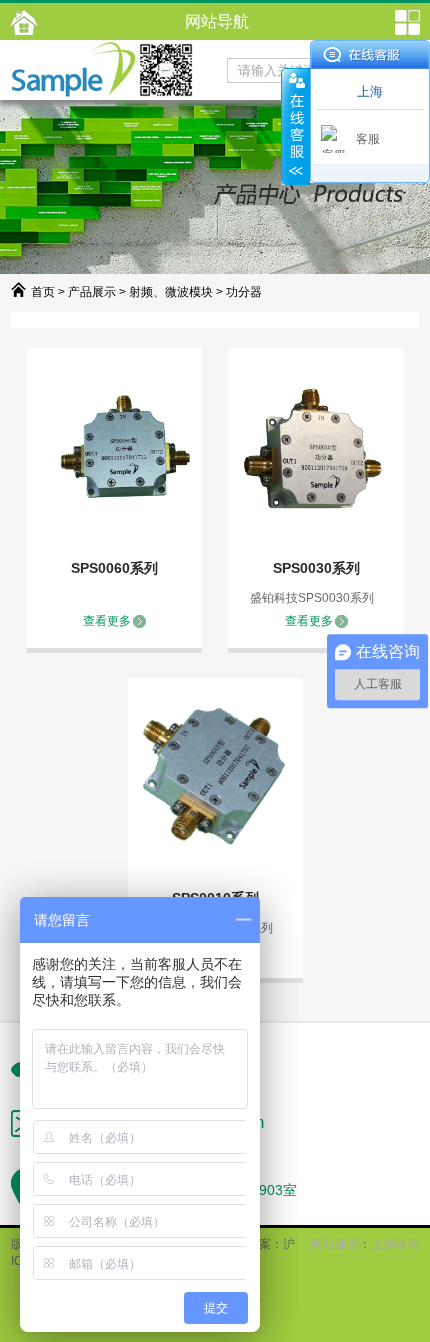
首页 (43, 292)
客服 (368, 139)
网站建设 (335, 1244)
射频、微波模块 (171, 292)
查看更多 (107, 621)
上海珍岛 (395, 1244)
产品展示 (92, 292)
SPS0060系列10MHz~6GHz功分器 (114, 570)
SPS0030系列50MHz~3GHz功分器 (316, 570)
